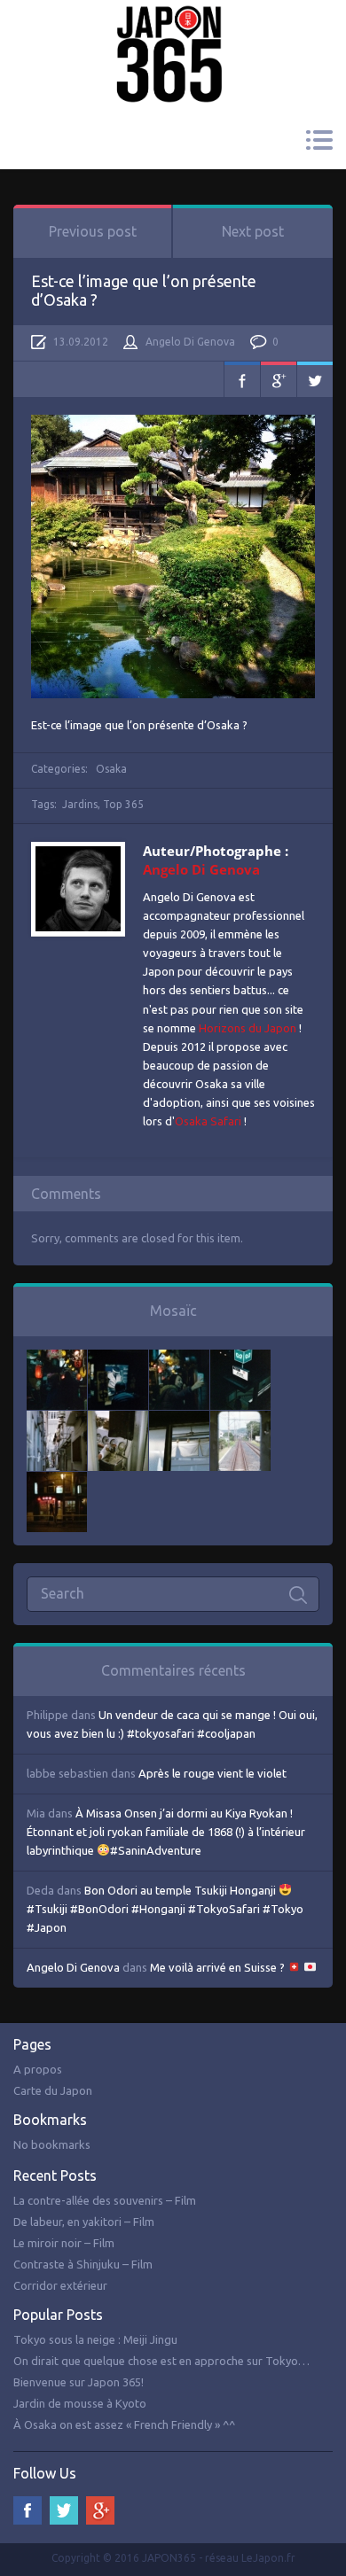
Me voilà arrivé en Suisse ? (219, 1967)
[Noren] (179, 1420)
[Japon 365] (173, 30)
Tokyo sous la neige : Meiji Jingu (95, 2339)
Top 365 (123, 804)
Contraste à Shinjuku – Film (83, 2264)
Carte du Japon (53, 2090)
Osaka (111, 769)
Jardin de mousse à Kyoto (80, 2403)
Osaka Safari (208, 1121)
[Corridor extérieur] (57, 1420)
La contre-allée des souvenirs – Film (105, 2200)
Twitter (315, 379)
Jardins (80, 804)
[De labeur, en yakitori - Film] (118, 1358)
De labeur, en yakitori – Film (84, 2222)
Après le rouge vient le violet (212, 1773)
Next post (253, 231)
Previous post (93, 231)
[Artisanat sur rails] (118, 1420)
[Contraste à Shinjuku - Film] (240, 1358)
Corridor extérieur (60, 2285)
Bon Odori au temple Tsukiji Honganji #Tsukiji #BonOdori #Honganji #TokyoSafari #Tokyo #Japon (165, 1909)
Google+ (279, 379)
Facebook (242, 379)
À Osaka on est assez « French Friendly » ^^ (124, 2424)
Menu (319, 140)
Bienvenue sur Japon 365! (79, 2382)
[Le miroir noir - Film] (179, 1358)
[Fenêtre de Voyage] (240, 1420)
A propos (38, 2069)
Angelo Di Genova (190, 342)
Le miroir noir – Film (64, 2243)
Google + (100, 2510)
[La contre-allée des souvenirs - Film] (57, 1358)
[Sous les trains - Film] (57, 1481)
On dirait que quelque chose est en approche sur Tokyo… (161, 2361)
